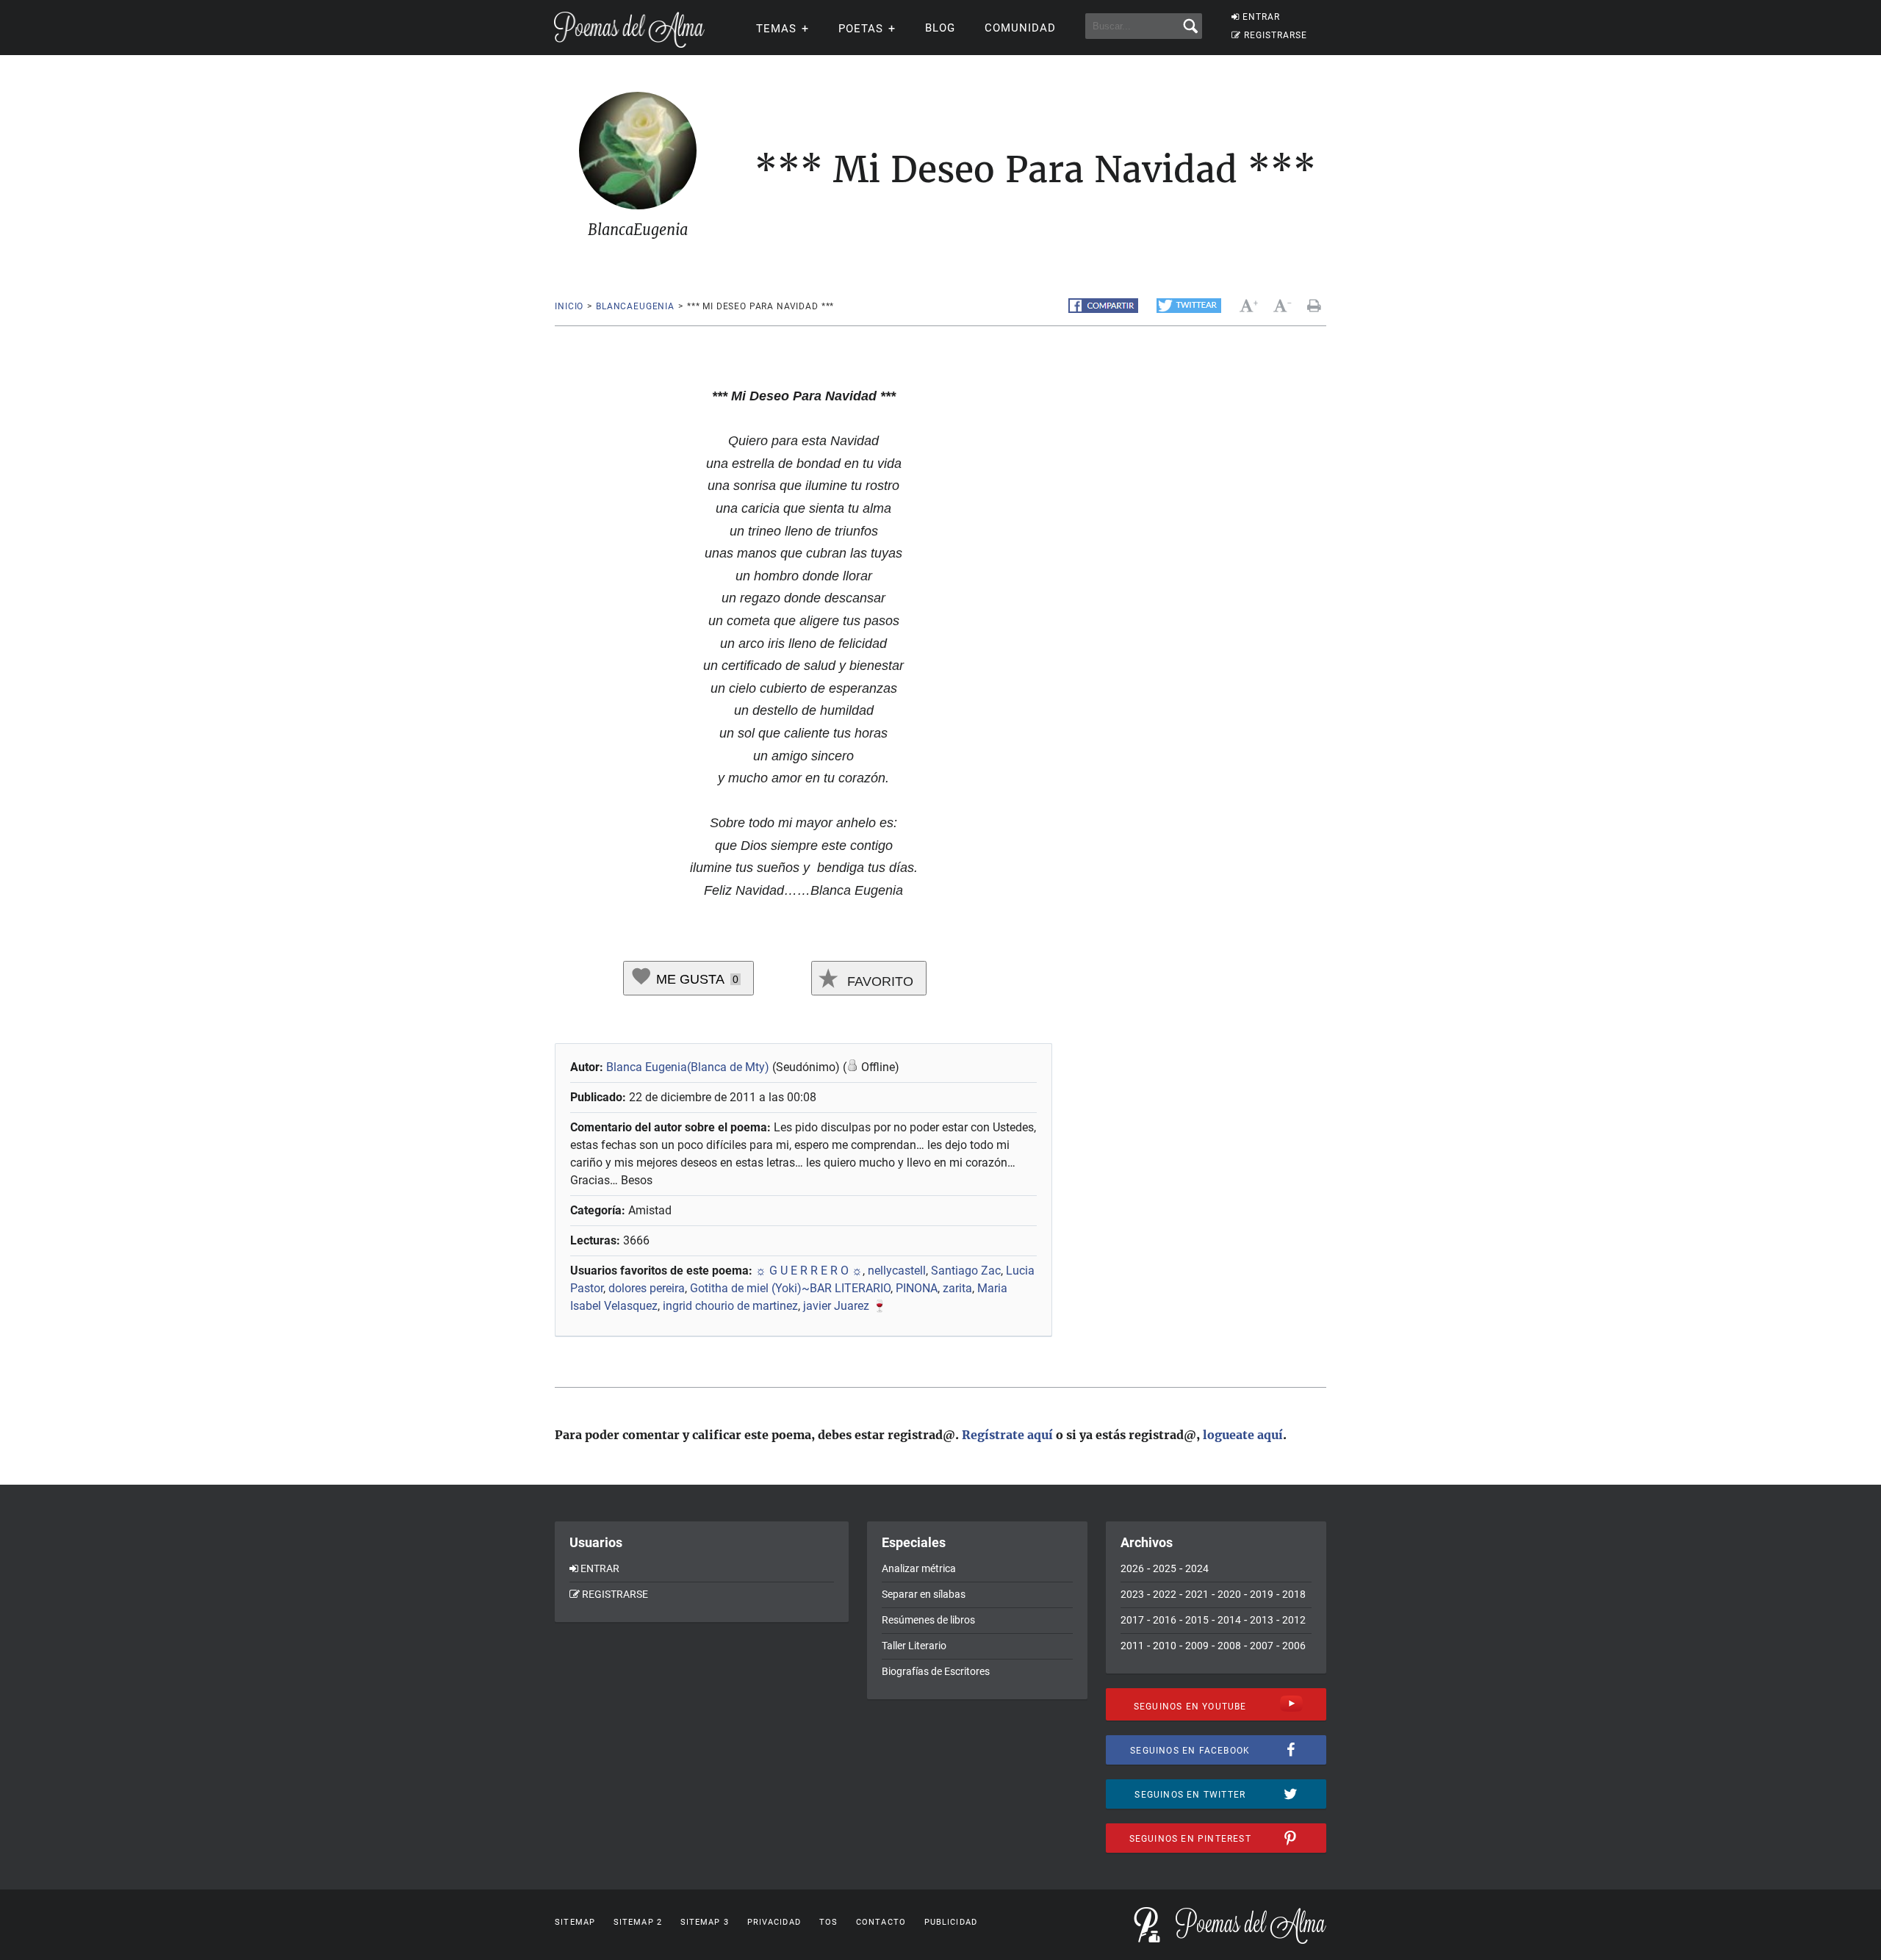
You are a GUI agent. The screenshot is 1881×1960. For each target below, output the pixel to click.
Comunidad (1020, 28)
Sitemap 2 (638, 1922)
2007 (1262, 1646)
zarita (957, 1288)
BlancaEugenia (635, 306)
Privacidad (774, 1922)
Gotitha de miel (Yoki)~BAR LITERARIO (790, 1288)
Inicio (569, 306)
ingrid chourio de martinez (730, 1306)
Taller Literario (914, 1646)
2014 (1229, 1620)
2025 (1165, 1568)
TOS (828, 1922)
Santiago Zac (966, 1271)
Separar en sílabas (924, 1594)
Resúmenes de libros (928, 1620)
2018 (1294, 1594)
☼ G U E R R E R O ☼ (809, 1271)
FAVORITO (878, 981)
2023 (1132, 1594)
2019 (1262, 1594)
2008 (1229, 1646)
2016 (1165, 1620)
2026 (1132, 1568)
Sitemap (575, 1922)
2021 (1197, 1594)
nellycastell (897, 1271)
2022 (1165, 1594)
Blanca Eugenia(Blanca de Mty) (688, 1067)
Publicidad (951, 1922)
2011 (1132, 1646)
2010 (1165, 1646)
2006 (1294, 1646)
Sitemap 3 (705, 1922)
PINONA (917, 1288)
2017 (1132, 1620)
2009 (1197, 1646)
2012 (1294, 1620)
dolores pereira (647, 1288)
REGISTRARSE (1276, 35)
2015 (1197, 1620)
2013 (1262, 1620)
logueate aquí (1243, 1435)
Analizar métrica (919, 1568)
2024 (1197, 1568)
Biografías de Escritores (936, 1671)
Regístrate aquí (1007, 1435)
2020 (1229, 1594)
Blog (940, 28)
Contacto (881, 1922)
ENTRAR (1261, 17)
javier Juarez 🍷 (845, 1306)
